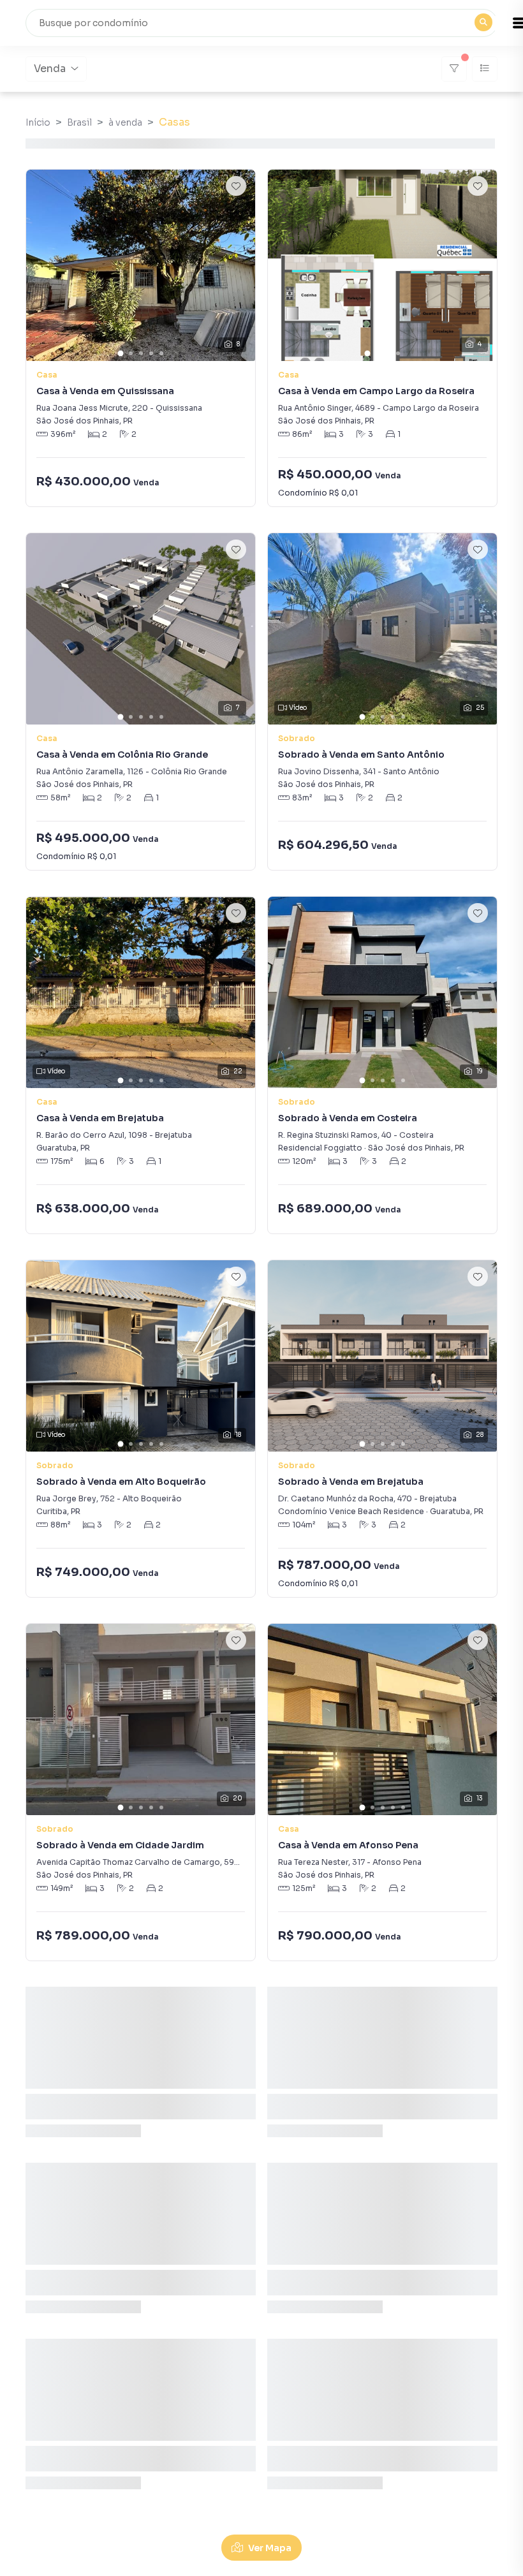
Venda (50, 69)
